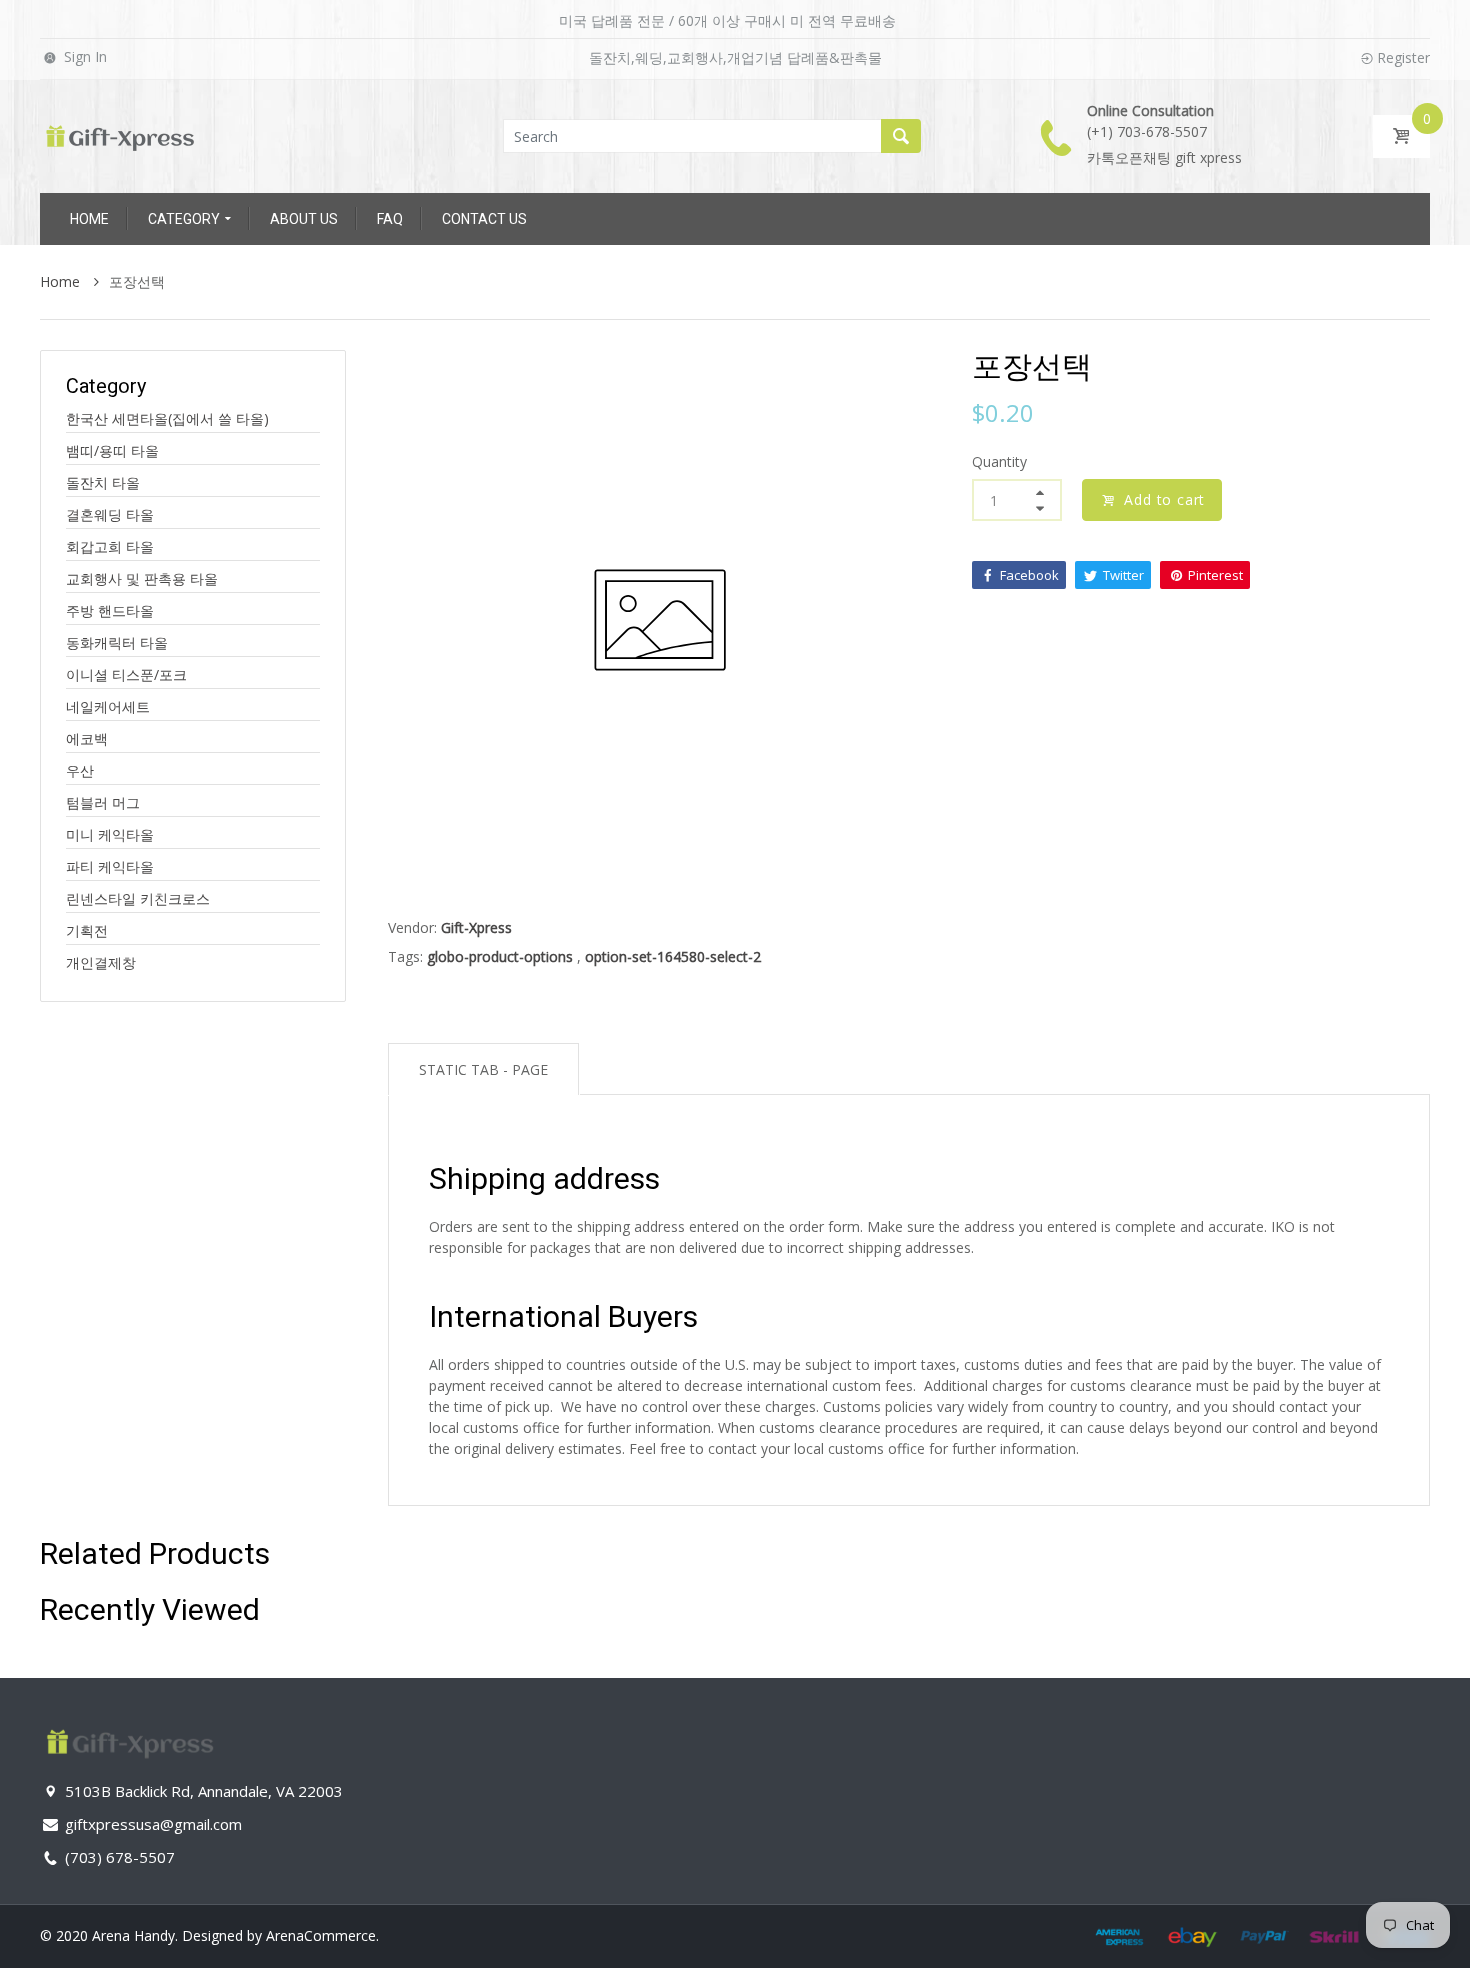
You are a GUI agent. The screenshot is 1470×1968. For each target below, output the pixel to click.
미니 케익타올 (110, 834)
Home (62, 281)
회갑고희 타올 (110, 546)
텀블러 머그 (103, 802)
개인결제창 (101, 962)
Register (1403, 57)
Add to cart (1164, 499)
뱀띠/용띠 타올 (112, 450)
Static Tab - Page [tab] (483, 1069)
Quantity (999, 461)
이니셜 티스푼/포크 (126, 674)
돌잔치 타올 (103, 482)
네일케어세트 (108, 706)
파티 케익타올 (110, 866)
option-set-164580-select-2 (673, 956)
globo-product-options (500, 956)
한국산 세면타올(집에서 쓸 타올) (167, 418)
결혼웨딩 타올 (110, 514)
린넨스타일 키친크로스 (138, 898)
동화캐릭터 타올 (117, 642)
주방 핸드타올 (110, 610)
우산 (80, 770)
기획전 (87, 930)
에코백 (87, 738)
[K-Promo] (120, 134)
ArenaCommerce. (322, 1935)
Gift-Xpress (476, 927)
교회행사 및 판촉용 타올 (142, 578)
